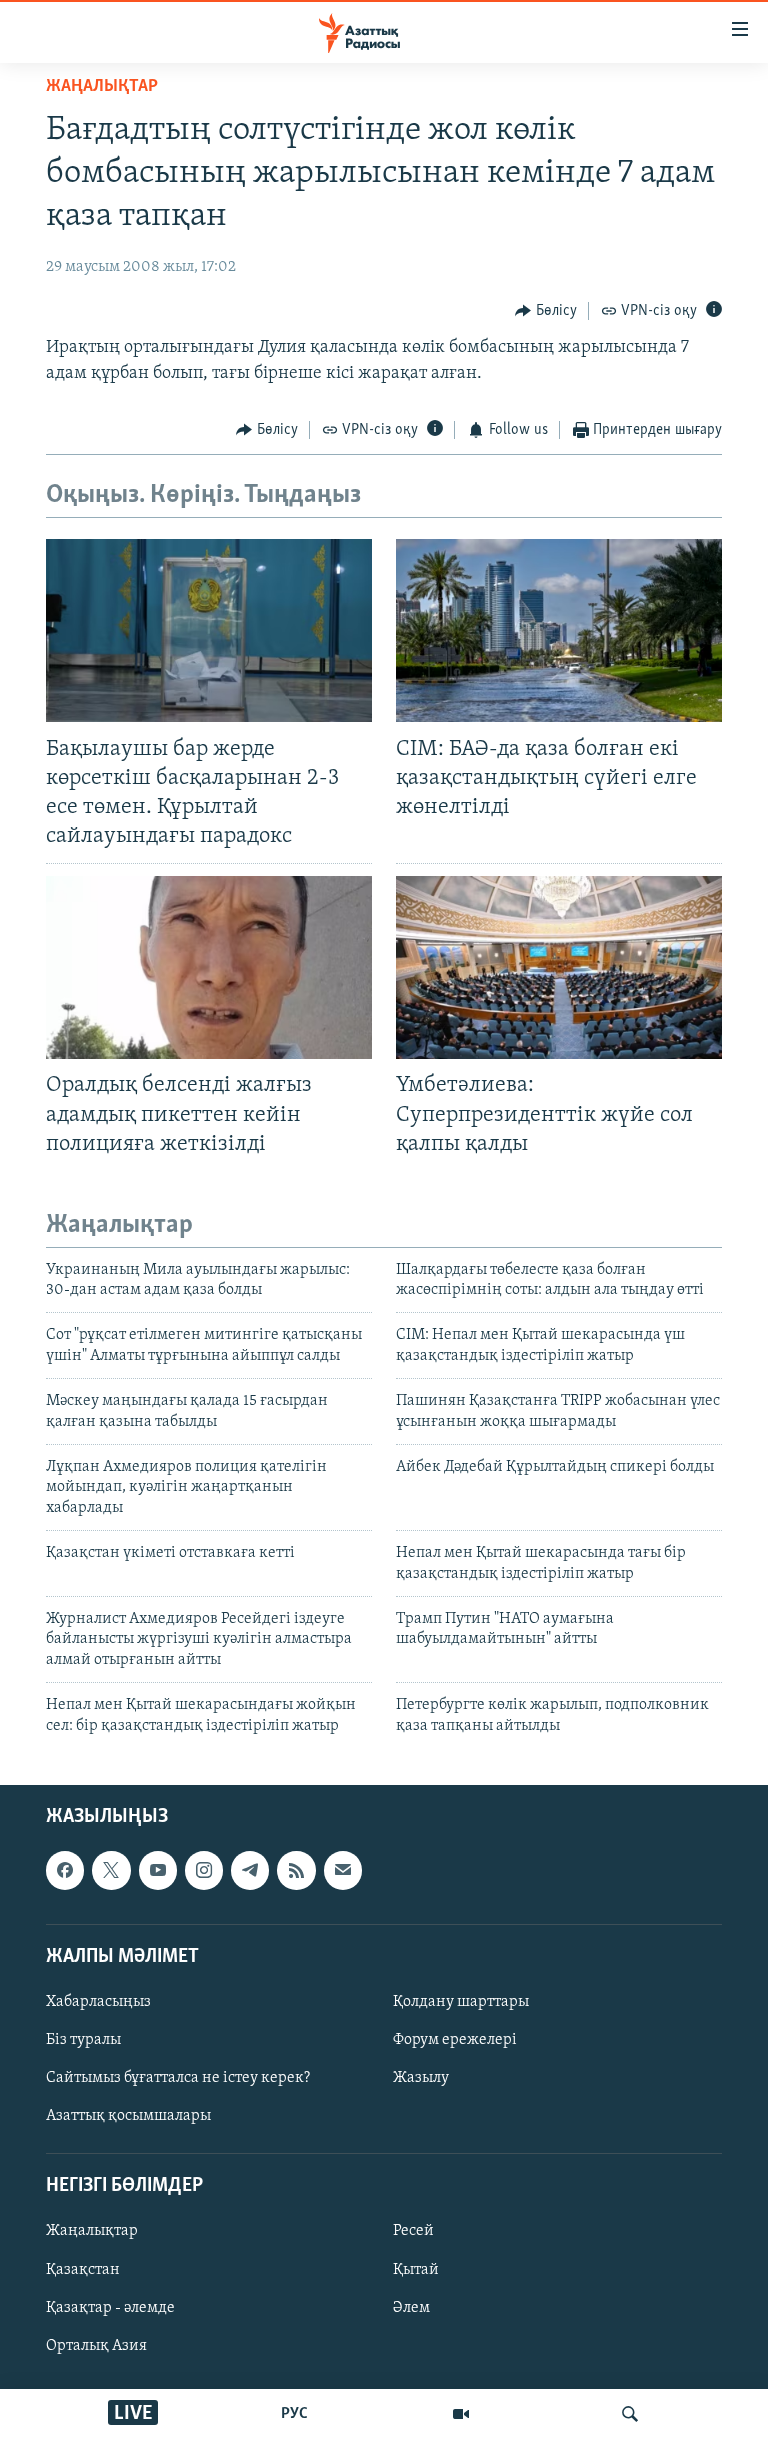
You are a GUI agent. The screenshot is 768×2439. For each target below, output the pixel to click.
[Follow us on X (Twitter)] (111, 1870)
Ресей (413, 2231)
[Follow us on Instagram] (204, 1870)
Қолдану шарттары (461, 2002)
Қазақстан (83, 2269)
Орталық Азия (96, 2346)
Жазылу (421, 2078)
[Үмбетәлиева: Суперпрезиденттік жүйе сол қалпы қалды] (559, 967)
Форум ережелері (455, 2040)
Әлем (411, 2308)
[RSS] (296, 1870)
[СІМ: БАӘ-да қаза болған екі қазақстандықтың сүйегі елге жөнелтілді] (559, 630)
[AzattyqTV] (461, 2414)
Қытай (416, 2269)
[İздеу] (630, 2414)
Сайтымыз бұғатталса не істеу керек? (178, 2078)
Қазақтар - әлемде (110, 2308)
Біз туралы (83, 2040)
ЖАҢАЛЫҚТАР (102, 87)
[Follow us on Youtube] (158, 1870)
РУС (294, 2414)
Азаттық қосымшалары (128, 2116)
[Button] (546, 311)
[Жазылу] (343, 1870)
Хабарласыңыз (98, 2002)
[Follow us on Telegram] (250, 1870)
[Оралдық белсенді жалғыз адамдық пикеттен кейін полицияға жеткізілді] (209, 967)
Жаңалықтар (92, 2231)
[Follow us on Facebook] (65, 1870)
